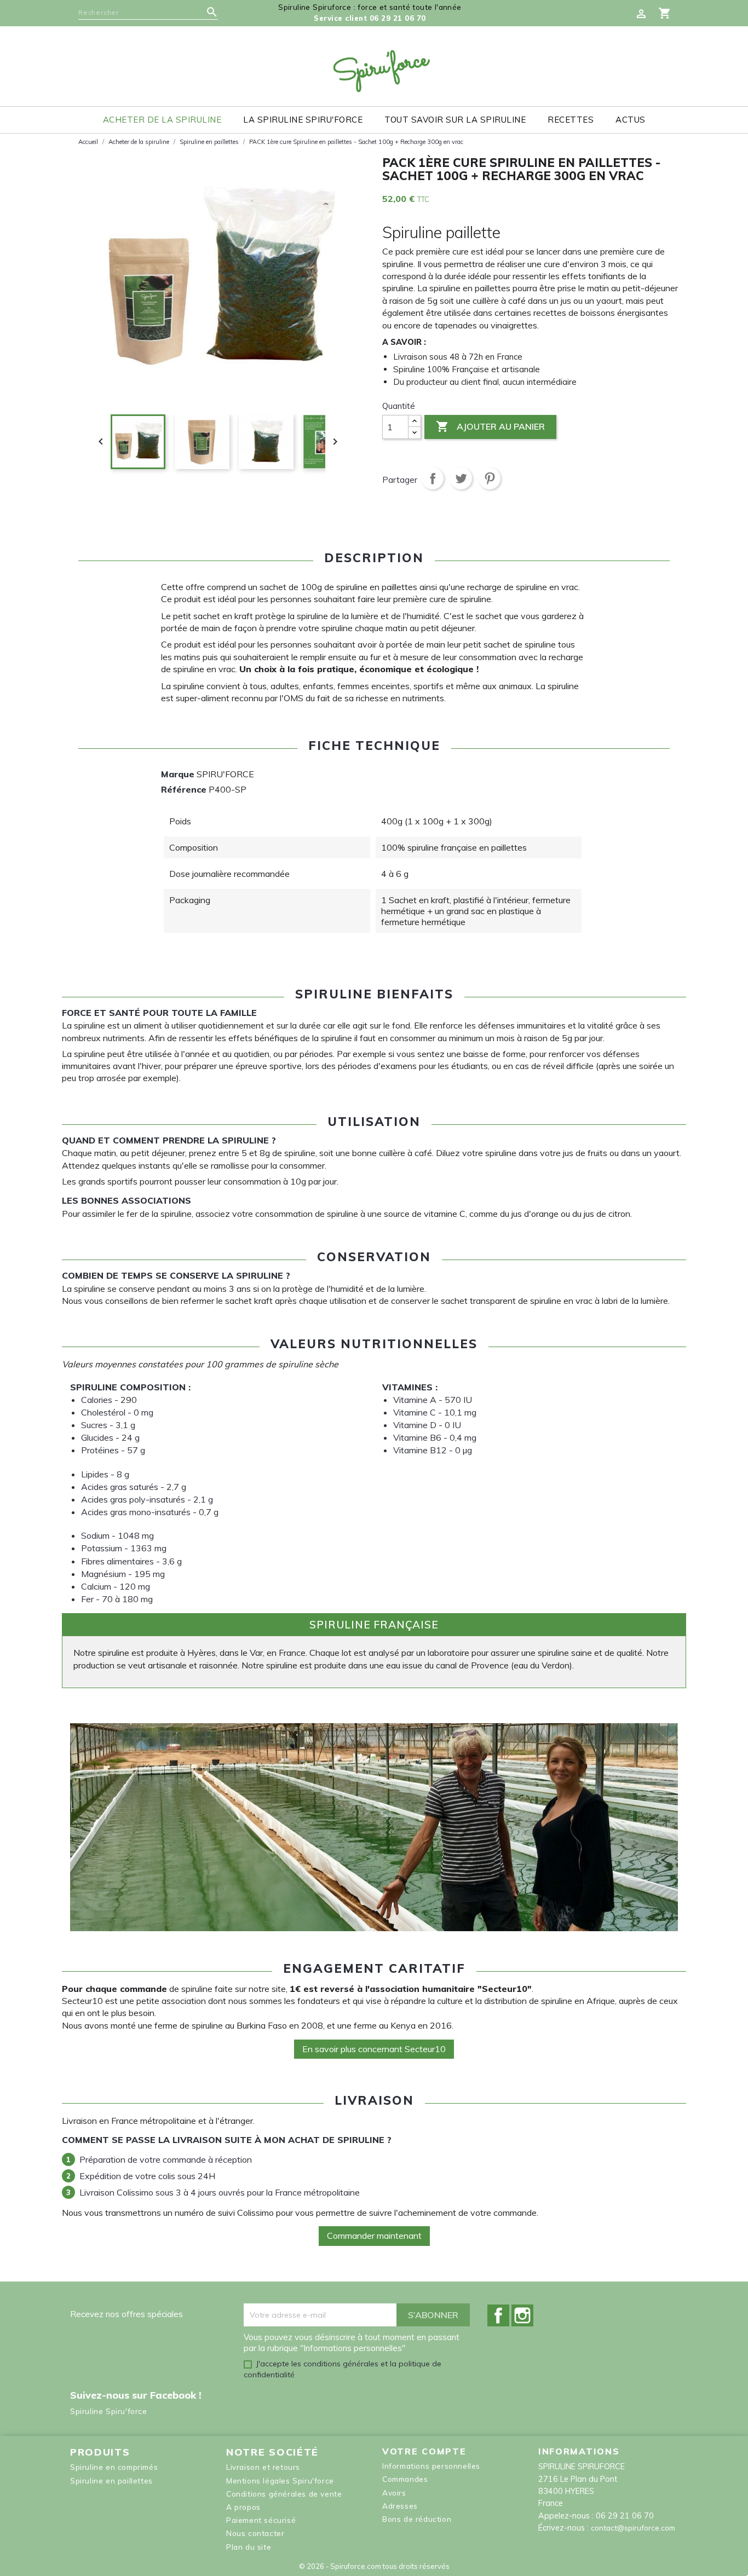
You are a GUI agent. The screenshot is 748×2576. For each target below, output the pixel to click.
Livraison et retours (263, 2467)
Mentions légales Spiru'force (280, 2480)
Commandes (405, 2479)
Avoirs (394, 2493)
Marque (178, 774)
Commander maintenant (374, 2236)
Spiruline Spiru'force (109, 2411)
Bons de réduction (417, 2519)
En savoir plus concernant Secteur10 (374, 2049)
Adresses (400, 2506)
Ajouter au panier (490, 426)
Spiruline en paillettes (111, 2480)
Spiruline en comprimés (114, 2467)
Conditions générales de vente (284, 2494)
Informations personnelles (431, 2466)
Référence (184, 789)
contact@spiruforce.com (633, 2528)
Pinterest (490, 478)
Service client (370, 18)
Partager (433, 478)
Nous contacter (255, 2533)
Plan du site (249, 2547)
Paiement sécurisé (261, 2520)
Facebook (498, 2315)
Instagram (522, 2315)
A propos (243, 2507)
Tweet (461, 478)
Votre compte (424, 2451)
